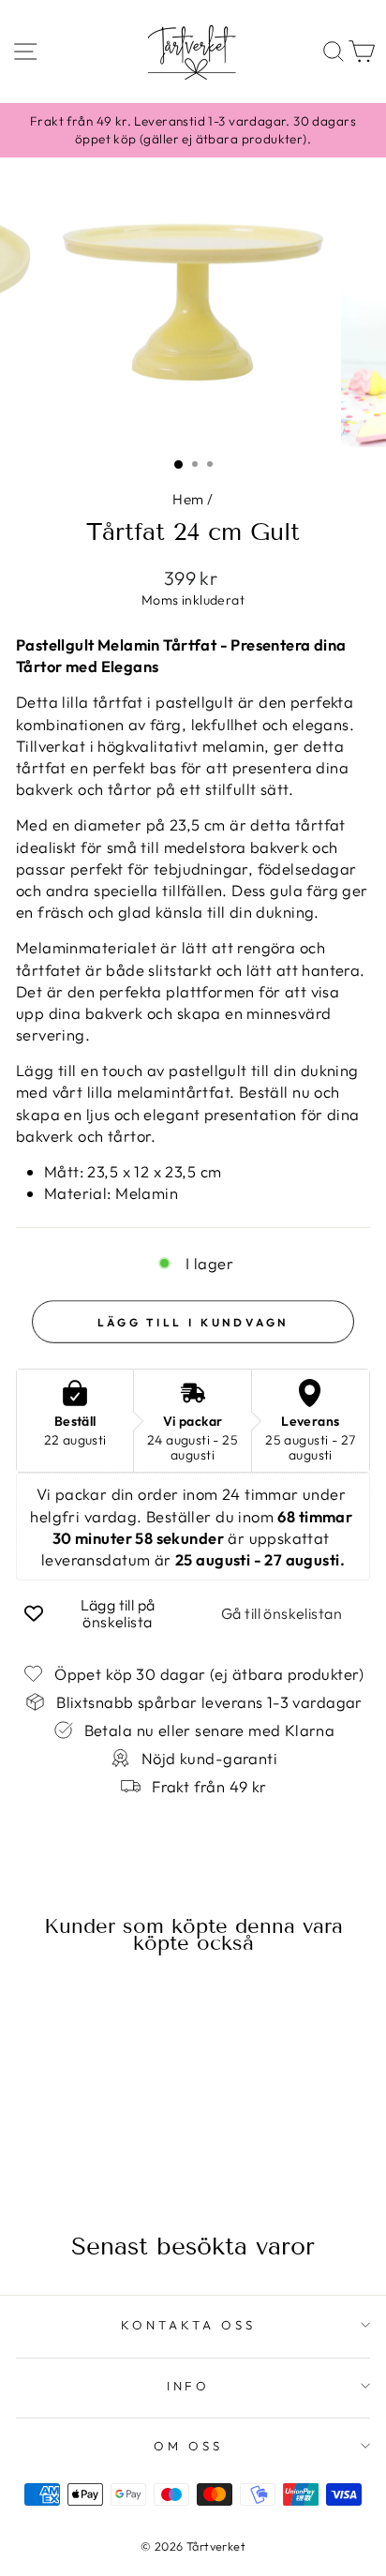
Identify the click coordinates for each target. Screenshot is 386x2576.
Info (189, 2386)
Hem (188, 499)
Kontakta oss (188, 2325)
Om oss (188, 2446)
